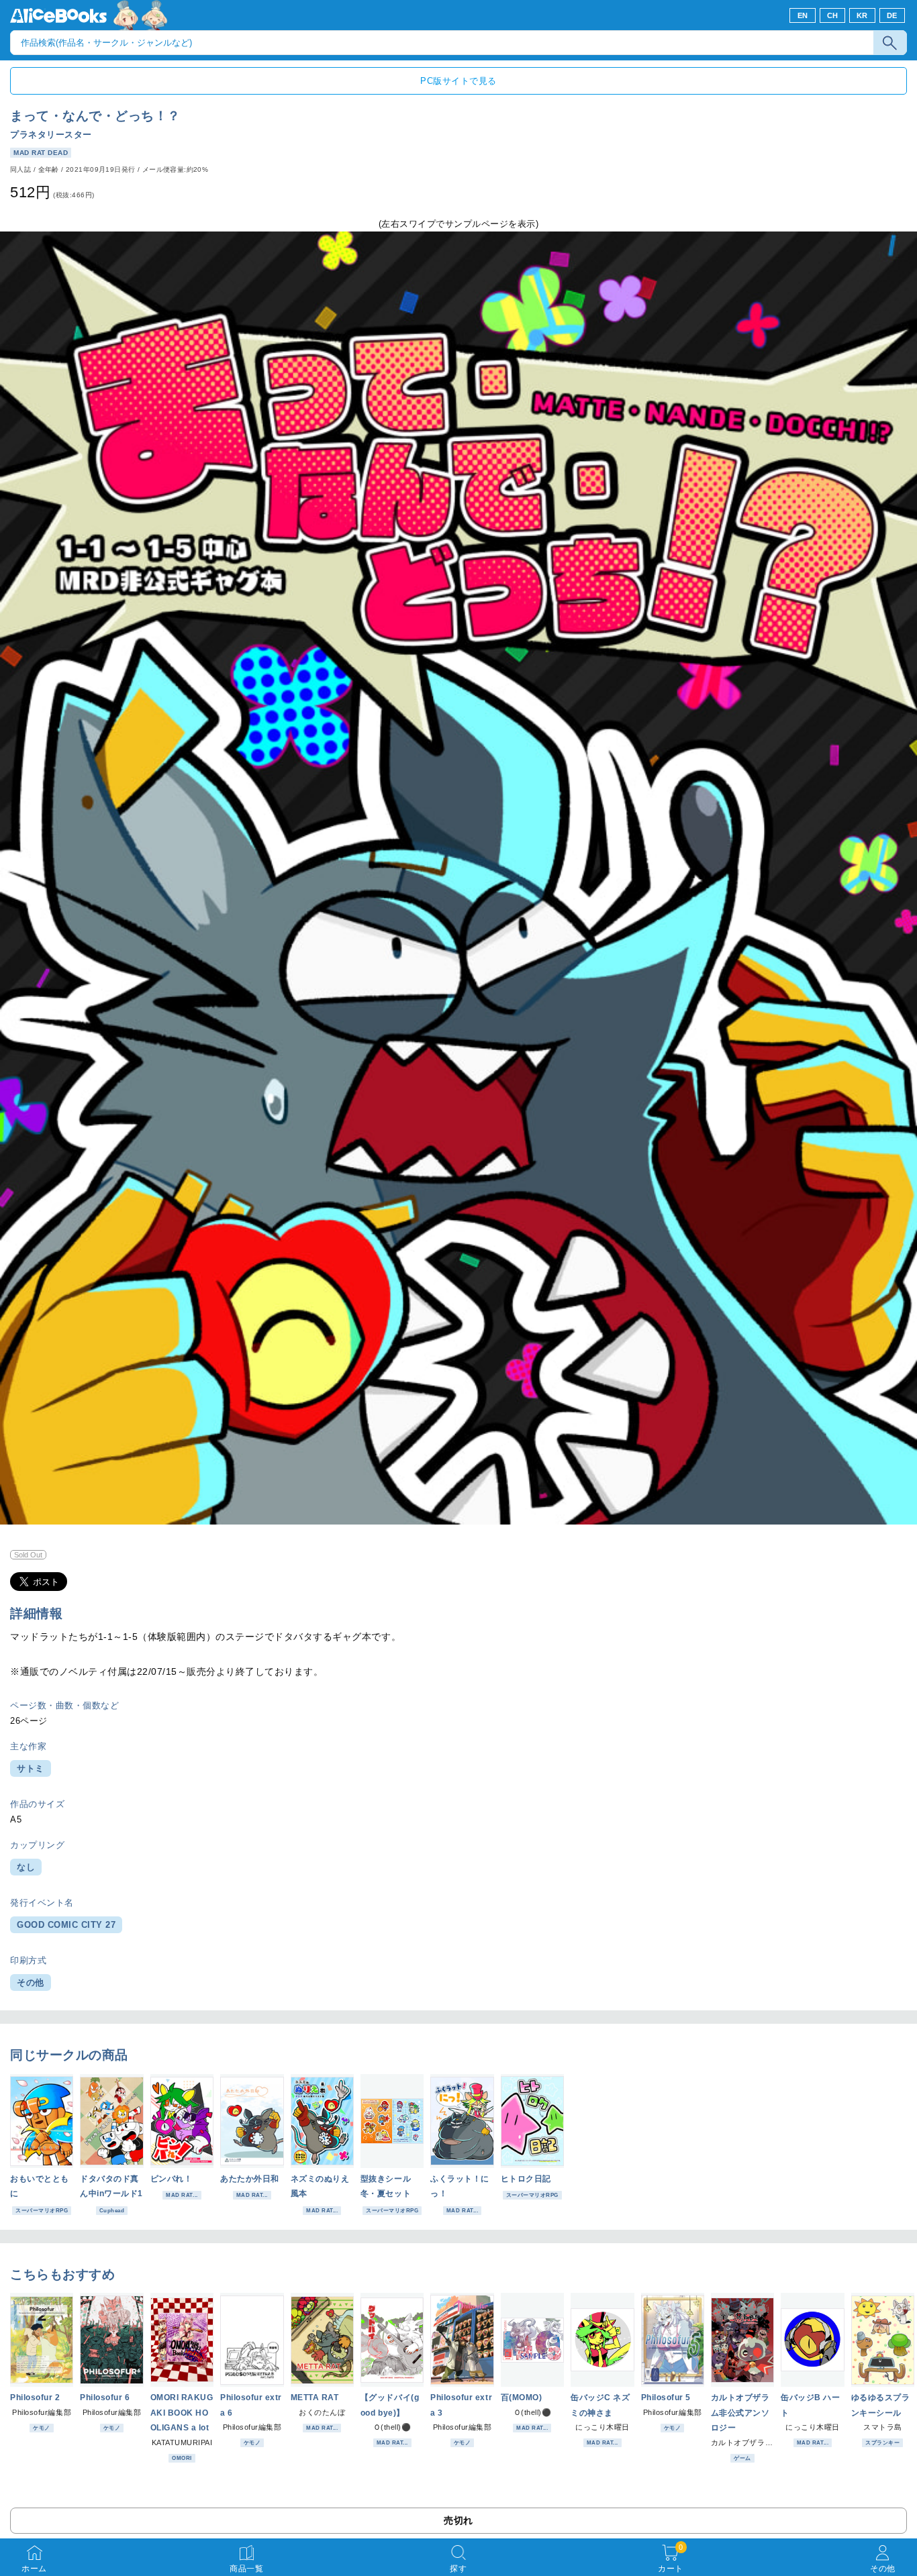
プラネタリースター (51, 135)
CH (833, 15)
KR (862, 15)
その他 (31, 1982)
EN (803, 15)
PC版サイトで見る (458, 81)
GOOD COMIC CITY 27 (66, 1925)
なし (26, 1867)
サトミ (31, 1768)
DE (892, 15)
